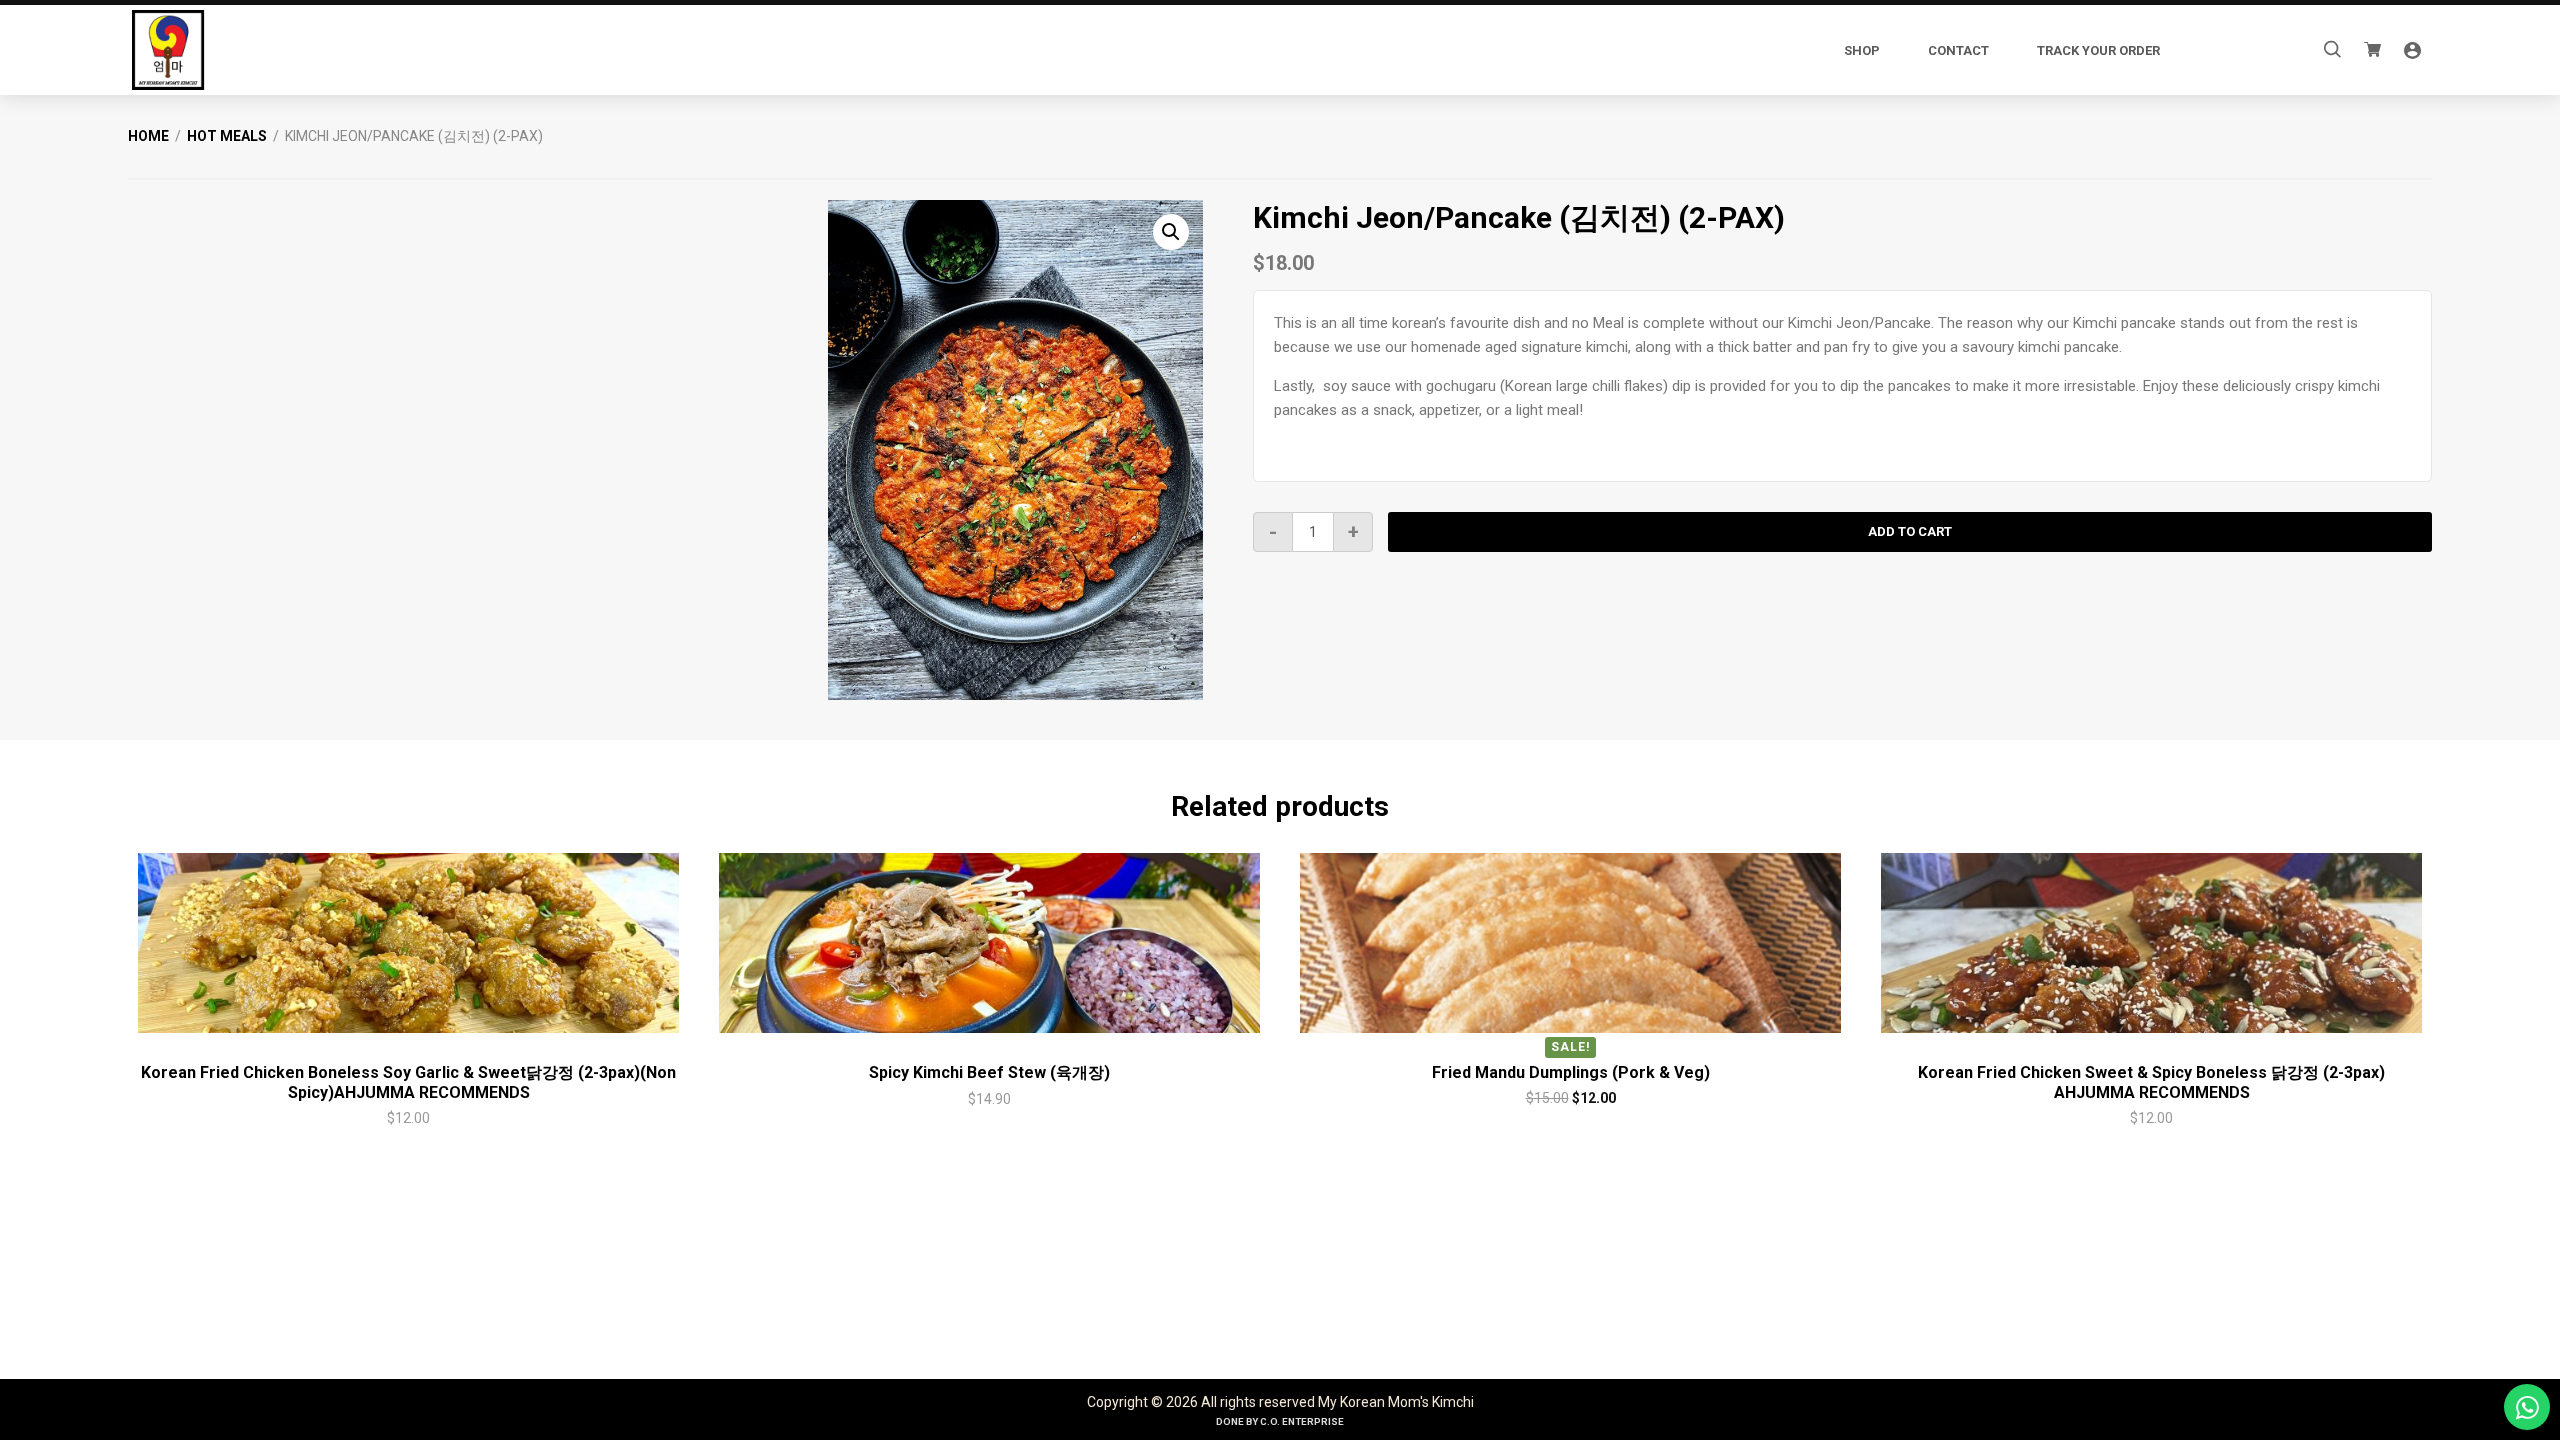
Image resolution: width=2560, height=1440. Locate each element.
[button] (1171, 232)
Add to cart (1910, 531)
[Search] (2332, 50)
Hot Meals (227, 136)
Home (148, 136)
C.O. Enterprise (1302, 1421)
